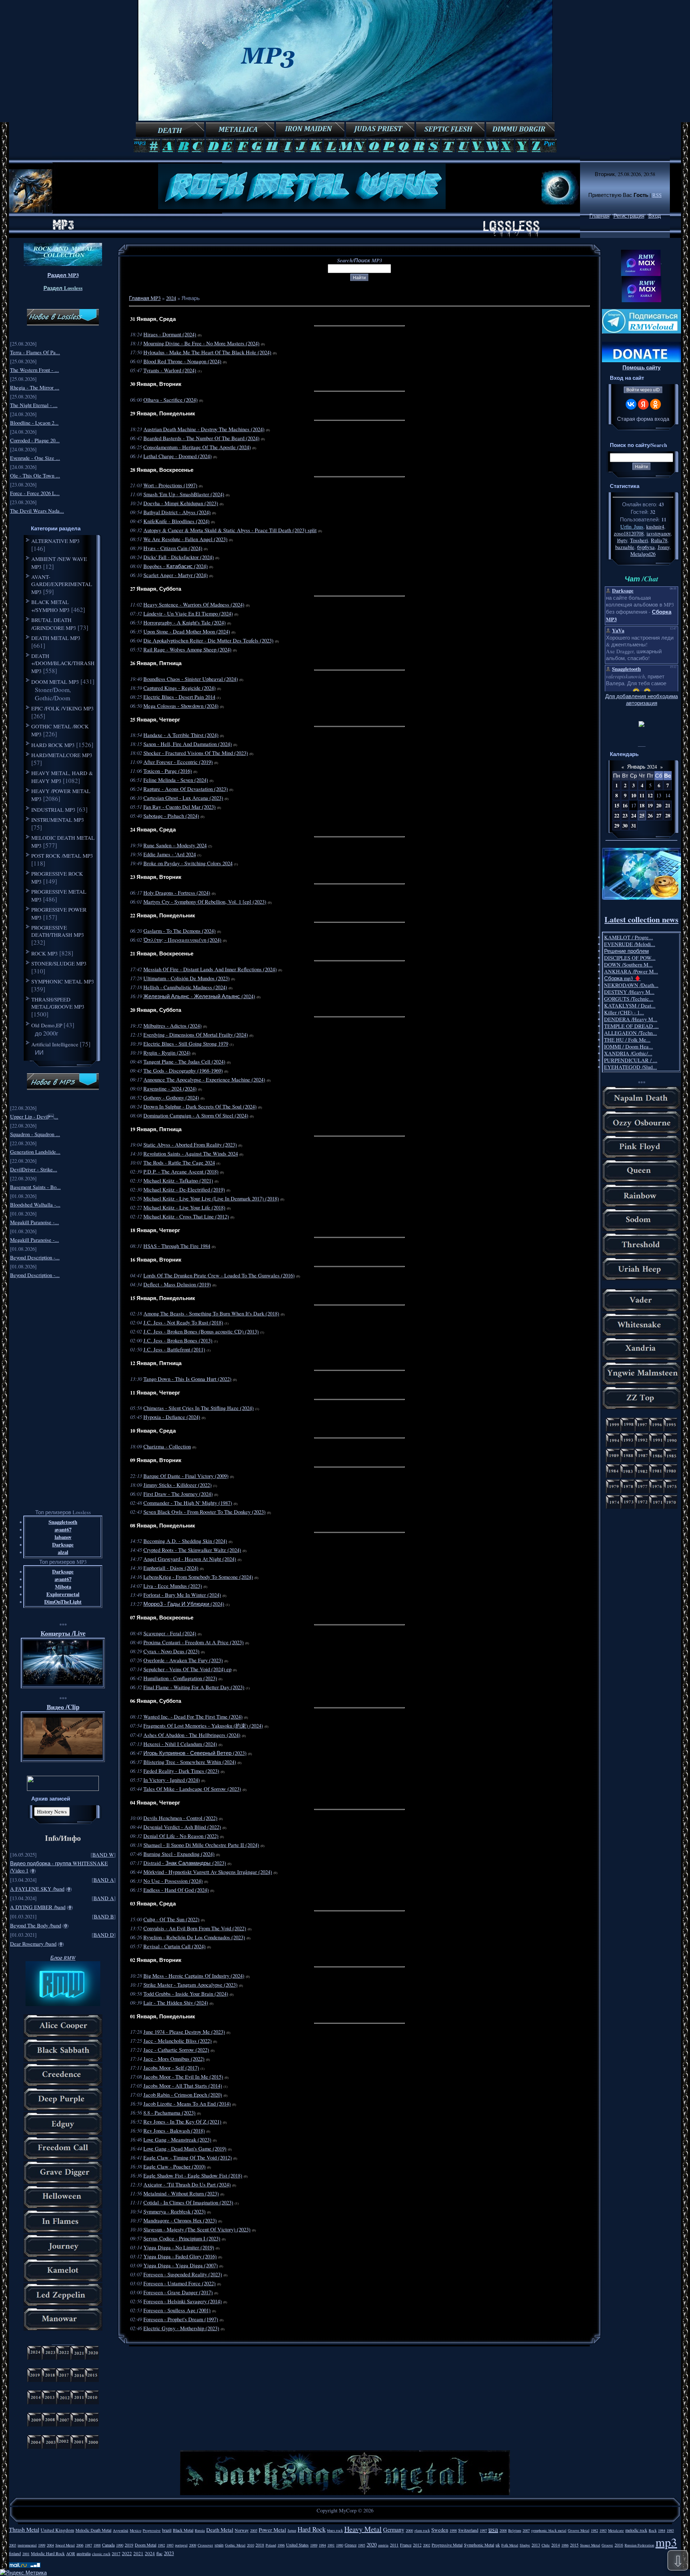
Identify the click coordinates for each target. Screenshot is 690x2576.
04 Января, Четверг (155, 1803)
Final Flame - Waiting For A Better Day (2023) (194, 1687)
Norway (242, 2530)
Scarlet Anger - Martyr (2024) (176, 575)
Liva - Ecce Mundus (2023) (173, 1586)
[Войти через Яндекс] (643, 404)
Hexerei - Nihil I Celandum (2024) (180, 1744)
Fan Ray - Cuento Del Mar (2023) (180, 807)
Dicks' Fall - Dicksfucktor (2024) (179, 557)
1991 (331, 2545)
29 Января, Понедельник (163, 413)
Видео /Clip (63, 1707)
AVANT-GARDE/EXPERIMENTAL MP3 (62, 584)
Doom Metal (146, 2545)
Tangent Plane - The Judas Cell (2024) (184, 1062)
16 (625, 805)
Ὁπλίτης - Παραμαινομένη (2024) (182, 940)
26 (650, 815)
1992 (161, 2545)
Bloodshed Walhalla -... (35, 1205)
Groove (607, 2545)
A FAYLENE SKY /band (37, 1889)
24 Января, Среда (153, 830)
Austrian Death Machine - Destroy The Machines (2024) (204, 429)
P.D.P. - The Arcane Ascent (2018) (181, 1172)
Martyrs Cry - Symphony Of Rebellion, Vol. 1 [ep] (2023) (205, 902)
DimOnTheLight (63, 1602)
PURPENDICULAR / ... (631, 1060)
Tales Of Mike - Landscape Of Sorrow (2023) (192, 1789)
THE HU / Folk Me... (627, 1040)
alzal (63, 1552)
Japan (292, 2530)
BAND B (104, 1916)
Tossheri (639, 540)
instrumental (27, 2545)
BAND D (104, 1935)
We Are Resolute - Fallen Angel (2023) (185, 539)
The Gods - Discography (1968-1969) (183, 1071)
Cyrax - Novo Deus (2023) (171, 1651)
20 (659, 805)
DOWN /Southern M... (628, 965)
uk (498, 2545)
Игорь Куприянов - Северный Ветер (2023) (195, 1753)
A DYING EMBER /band (38, 1907)
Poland (271, 2545)
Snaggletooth (63, 1522)
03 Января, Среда (153, 1904)
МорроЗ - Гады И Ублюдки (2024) (184, 1604)
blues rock (335, 2530)
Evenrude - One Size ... (35, 458)
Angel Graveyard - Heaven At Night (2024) (190, 1559)
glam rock (422, 2530)
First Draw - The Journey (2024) (178, 1494)
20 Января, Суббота (156, 1010)
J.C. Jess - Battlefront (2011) (174, 1349)
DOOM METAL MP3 (55, 682)
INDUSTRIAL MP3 (53, 810)
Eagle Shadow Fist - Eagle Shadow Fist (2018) (193, 2176)
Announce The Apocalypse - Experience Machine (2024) (204, 1080)
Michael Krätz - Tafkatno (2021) (178, 1181)
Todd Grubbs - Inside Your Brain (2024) (186, 1994)
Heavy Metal (363, 2529)
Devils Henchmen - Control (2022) (180, 1818)
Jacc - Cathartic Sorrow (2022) (176, 2050)
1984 (662, 2530)
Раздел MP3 (63, 275)
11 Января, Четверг (155, 1393)
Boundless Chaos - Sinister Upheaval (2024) (191, 679)
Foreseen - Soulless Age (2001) (177, 2310)
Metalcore (616, 2530)
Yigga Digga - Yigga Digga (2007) (181, 2265)
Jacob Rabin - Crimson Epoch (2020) (183, 2095)
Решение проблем (626, 951)
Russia (200, 2530)
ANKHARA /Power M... (631, 971)
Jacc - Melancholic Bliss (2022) (178, 2041)
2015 (574, 2545)
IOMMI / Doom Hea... (629, 1047)
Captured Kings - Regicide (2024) (180, 688)
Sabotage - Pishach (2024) (171, 816)
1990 (120, 2545)
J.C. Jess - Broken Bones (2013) (178, 1340)
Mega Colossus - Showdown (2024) (181, 706)
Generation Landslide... (35, 1152)
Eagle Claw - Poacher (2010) (174, 2167)
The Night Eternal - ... (34, 405)
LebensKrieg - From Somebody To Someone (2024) (198, 1577)
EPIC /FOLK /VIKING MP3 (63, 708)
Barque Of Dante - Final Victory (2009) (186, 1476)
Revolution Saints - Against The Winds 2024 (191, 1154)
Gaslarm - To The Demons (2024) (180, 931)
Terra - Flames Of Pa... (35, 352)
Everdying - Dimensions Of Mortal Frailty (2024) (196, 1035)
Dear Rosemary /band (33, 1944)
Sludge (525, 2545)
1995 (362, 2545)
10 (634, 795)
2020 (372, 2545)
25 (642, 815)
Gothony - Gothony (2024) (171, 1098)
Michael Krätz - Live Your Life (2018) (184, 1208)
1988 (97, 2545)
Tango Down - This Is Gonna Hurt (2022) (187, 1379)
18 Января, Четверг (155, 1230)
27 (659, 815)
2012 (417, 2545)
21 (668, 805)
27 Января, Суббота (156, 589)
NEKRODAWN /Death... (631, 985)
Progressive (152, 2530)
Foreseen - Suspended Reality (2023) (183, 2274)
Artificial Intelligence (55, 1044)
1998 (453, 2530)
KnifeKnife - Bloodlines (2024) (176, 521)
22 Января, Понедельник (163, 915)
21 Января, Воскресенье (162, 953)
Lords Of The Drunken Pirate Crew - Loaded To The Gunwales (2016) (219, 1275)
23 (625, 815)
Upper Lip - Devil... (34, 1117)
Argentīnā (121, 2530)
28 (668, 815)
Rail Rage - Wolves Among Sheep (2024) (187, 649)
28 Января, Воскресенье (162, 470)
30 (625, 826)
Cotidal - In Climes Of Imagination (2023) (188, 2202)
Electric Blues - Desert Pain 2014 (179, 697)
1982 (594, 2530)
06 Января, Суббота (156, 1701)
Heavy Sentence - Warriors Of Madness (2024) (194, 605)
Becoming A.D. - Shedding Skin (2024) (185, 1541)
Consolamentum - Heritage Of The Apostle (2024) (197, 447)
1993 (170, 2545)
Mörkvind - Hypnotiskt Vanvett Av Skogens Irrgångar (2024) (208, 1872)
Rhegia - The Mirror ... (35, 388)
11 (642, 795)
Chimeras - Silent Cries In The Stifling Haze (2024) (199, 1408)
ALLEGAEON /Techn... (631, 1033)
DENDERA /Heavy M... (631, 1019)
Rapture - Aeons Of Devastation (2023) (186, 789)
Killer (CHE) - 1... (624, 1012)
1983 (603, 2530)
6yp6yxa (646, 547)
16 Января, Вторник (156, 1260)
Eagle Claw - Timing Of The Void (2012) (188, 2158)
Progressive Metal (447, 2545)
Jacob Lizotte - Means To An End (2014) (187, 2104)
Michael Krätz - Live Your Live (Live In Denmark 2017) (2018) (211, 1199)
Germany (394, 2529)
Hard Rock (312, 2529)
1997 (483, 2530)
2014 (556, 2545)
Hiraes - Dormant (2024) (170, 334)
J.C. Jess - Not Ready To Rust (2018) (183, 1322)
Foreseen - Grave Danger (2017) (178, 2292)
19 (650, 805)
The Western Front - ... (34, 370)
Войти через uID (643, 390)
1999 (42, 2545)
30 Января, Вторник (156, 384)
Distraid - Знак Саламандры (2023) (185, 1863)
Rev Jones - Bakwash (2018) (174, 2131)
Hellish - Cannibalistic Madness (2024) (185, 987)
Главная (599, 216)
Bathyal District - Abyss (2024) (177, 512)
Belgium (515, 2530)
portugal (181, 2545)
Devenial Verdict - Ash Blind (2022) (182, 1827)
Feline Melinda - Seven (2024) (176, 780)
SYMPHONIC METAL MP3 (63, 981)
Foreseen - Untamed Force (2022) (180, 2283)
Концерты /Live (63, 1633)
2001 (26, 2554)
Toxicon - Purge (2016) (168, 771)
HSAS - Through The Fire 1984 (177, 1246)
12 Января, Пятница (156, 1363)
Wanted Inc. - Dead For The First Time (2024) (193, 1717)
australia (84, 2553)
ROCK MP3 (45, 953)
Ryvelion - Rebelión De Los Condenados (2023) (194, 1937)
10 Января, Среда (153, 1431)
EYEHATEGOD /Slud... (631, 1067)
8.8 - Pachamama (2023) (169, 2113)
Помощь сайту (641, 367)
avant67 (63, 1529)
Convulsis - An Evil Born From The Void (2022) (195, 1928)
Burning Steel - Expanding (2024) (179, 1854)
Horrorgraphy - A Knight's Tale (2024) (185, 623)
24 (634, 815)
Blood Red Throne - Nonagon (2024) (182, 361)
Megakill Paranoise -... (34, 1222)
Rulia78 (659, 540)
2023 (169, 2553)
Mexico (135, 2530)
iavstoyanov (659, 533)
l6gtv (622, 540)
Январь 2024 (642, 767)
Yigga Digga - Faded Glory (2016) (180, 2256)
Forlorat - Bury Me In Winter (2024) (182, 1595)
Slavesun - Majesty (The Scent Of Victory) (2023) (197, 2229)
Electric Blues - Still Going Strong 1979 (186, 1044)
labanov (63, 1537)
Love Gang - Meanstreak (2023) (177, 2140)
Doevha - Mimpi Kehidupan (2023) (181, 503)
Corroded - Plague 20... (35, 440)
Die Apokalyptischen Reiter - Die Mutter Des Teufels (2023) (208, 640)
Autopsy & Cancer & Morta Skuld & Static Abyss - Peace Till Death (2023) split (230, 530)
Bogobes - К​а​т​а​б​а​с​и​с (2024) (176, 566)
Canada (108, 2545)
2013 (536, 2545)
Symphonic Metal (479, 2545)
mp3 (666, 2542)
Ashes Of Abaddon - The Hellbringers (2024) (192, 1735)
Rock (653, 2530)
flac (159, 2553)
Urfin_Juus (632, 527)
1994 (322, 2545)
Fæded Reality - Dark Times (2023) (181, 1771)
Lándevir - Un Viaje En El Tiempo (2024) (188, 614)
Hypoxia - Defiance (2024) (172, 1417)
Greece (351, 2545)
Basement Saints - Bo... (35, 1187)
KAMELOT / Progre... (629, 937)
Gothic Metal (235, 2545)
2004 (50, 2545)
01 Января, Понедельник (163, 2016)
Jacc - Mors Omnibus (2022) (174, 2059)
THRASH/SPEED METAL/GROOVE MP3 (58, 1003)
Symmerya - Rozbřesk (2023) (174, 2211)
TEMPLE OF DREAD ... (631, 1026)
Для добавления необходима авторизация (641, 700)
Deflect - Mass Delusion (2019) (177, 1284)
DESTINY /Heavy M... (629, 992)
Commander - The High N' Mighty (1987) (188, 1503)
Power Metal (272, 2530)
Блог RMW (63, 1958)
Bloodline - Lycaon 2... (34, 423)
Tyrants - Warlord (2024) (170, 370)
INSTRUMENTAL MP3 (58, 820)
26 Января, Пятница (156, 663)
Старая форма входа (643, 419)
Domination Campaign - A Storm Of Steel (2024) (196, 1116)
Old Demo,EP (47, 1025)
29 (617, 826)
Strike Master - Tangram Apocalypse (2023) (190, 1985)
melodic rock (636, 2530)
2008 (503, 2530)
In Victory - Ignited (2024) (172, 1780)
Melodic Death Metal (93, 2530)
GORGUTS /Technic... (629, 999)
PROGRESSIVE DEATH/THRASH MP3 (58, 931)
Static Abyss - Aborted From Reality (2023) (190, 1145)
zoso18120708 (629, 533)
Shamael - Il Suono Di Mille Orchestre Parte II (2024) (201, 1845)
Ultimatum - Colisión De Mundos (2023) (187, 978)
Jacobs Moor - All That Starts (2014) (183, 2086)
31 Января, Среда (153, 319)
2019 (129, 2545)
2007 (526, 2530)
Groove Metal (579, 2530)
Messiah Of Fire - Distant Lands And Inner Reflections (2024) (210, 969)
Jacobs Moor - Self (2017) (171, 2068)
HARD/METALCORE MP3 (62, 755)
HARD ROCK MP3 (53, 745)
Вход (655, 216)
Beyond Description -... (35, 1257)
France (406, 2545)
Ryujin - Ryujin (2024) (167, 1053)
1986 (565, 2545)
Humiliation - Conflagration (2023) (180, 1678)
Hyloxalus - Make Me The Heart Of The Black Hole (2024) (207, 352)
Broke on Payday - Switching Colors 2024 (188, 863)
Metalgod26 (643, 554)
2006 (80, 2545)
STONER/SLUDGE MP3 (59, 963)
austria (383, 2545)
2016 (619, 2545)
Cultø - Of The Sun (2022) (171, 1919)
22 (617, 815)
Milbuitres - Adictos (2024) (172, 1026)
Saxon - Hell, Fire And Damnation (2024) (188, 744)
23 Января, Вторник (156, 877)
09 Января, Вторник (156, 1460)
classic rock (101, 2554)
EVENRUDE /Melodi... (630, 944)
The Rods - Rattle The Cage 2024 (179, 1163)
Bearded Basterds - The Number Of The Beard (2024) (201, 438)
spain (219, 2545)
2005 (254, 2530)
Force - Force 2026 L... (35, 493)
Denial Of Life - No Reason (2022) (181, 1836)
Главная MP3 (145, 298)
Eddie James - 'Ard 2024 (170, 854)
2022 (127, 2553)
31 (634, 826)
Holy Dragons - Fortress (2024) (177, 893)
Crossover (205, 2545)
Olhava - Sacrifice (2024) (171, 400)
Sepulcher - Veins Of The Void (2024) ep (187, 1669)
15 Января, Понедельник (163, 1298)
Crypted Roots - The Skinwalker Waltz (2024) (192, 1550)
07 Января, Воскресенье (162, 1618)
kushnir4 (655, 527)
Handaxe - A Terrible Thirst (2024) (181, 735)
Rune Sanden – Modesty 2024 (175, 845)
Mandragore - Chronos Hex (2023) (180, 2220)
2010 (250, 2545)
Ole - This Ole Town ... (35, 476)
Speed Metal (65, 2545)
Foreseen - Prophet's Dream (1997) (181, 2319)
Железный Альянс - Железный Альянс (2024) (199, 996)
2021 (138, 2553)
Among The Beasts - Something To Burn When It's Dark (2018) (211, 1314)
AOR (71, 2553)
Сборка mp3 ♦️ (622, 978)
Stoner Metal (590, 2545)
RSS (657, 195)
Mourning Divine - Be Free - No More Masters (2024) (201, 343)
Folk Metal (510, 2545)
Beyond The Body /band (36, 1925)
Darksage (63, 1545)
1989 (314, 2545)
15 (617, 805)
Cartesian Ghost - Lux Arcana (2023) (183, 798)
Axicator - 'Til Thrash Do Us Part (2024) (187, 2185)
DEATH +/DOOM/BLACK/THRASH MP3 (63, 663)
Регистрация (629, 216)
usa (493, 2529)
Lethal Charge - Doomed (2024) (178, 456)
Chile (546, 2545)
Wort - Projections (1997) (170, 485)
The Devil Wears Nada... (37, 511)
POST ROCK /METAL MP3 (62, 856)
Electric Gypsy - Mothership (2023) (181, 2328)
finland (15, 2553)
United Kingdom (57, 2530)
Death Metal (220, 2530)
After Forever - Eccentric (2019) (178, 762)
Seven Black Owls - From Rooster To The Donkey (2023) (204, 1512)
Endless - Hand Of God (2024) (176, 1890)
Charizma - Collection (167, 1446)
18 (642, 805)
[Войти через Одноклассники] (655, 404)
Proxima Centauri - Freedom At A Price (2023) (194, 1642)
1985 (670, 2530)
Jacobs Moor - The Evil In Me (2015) (183, 2077)
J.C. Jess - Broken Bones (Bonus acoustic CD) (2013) (201, 1331)
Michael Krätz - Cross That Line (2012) (186, 1216)
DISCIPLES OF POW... (630, 958)
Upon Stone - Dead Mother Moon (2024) (187, 632)
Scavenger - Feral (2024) (170, 1633)
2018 (260, 2545)
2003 (13, 2545)
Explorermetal (63, 1594)
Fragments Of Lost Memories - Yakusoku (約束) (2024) (203, 1726)
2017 (116, 2553)
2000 (409, 2530)
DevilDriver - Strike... (34, 1169)
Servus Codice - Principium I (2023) (182, 2238)
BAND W (103, 1855)
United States (297, 2545)
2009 (193, 2545)
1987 (88, 2545)
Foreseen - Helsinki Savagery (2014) (183, 2301)
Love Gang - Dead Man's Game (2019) (185, 2149)
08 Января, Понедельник (163, 1526)
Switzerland (468, 2530)
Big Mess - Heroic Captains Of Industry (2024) (194, 1976)
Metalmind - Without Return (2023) (181, 2193)
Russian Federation (639, 2545)
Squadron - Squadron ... (35, 1134)
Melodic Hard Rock (48, 2553)
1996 (281, 2545)
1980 (340, 2545)
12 (650, 795)
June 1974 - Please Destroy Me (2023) (184, 2032)
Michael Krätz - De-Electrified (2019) (184, 1190)
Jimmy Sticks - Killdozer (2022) (178, 1485)
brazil (167, 2530)
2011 (394, 2545)
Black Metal (183, 2530)
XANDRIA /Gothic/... (628, 1053)
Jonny (664, 547)
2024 (171, 298)
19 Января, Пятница (156, 1129)
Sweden (440, 2530)
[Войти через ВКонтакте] (631, 404)
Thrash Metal (24, 2529)
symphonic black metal (549, 2530)
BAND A (104, 1880)
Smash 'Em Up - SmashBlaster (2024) (184, 494)
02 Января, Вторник (156, 1960)
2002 (427, 2545)
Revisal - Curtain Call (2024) (174, 1946)
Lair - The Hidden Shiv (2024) (176, 2003)
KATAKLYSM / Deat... (630, 1006)
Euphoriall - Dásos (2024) (171, 1568)
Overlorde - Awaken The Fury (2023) (183, 1660)
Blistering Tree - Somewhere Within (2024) (190, 1762)
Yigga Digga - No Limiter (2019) (179, 2247)
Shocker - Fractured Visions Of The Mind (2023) (196, 753)
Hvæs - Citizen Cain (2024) (173, 548)
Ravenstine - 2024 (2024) (170, 1089)
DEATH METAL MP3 (56, 638)
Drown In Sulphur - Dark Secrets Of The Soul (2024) (200, 1107)
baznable (625, 547)
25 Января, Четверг (155, 720)
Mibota (63, 1587)
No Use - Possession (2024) (173, 1881)
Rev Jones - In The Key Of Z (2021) (182, 2122)
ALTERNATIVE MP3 (56, 541)
